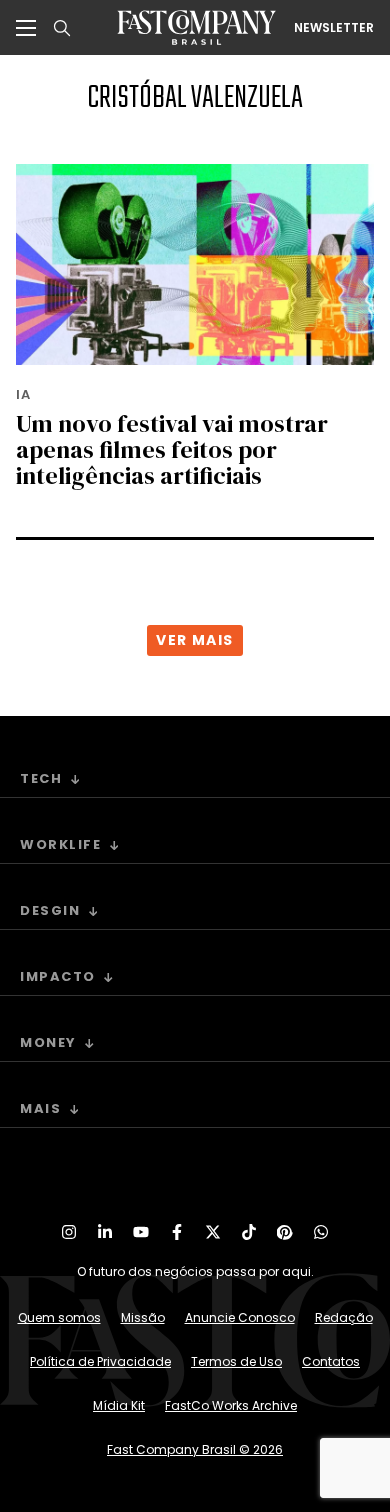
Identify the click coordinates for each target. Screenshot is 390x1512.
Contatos (331, 1361)
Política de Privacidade (100, 1361)
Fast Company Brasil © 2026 (195, 1449)
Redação (344, 1317)
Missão (143, 1317)
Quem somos (59, 1317)
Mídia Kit (119, 1405)
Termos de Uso (236, 1361)
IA (23, 394)
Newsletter (334, 28)
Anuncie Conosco (240, 1317)
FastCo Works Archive (231, 1405)
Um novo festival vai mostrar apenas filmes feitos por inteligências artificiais (172, 449)
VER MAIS (194, 640)
